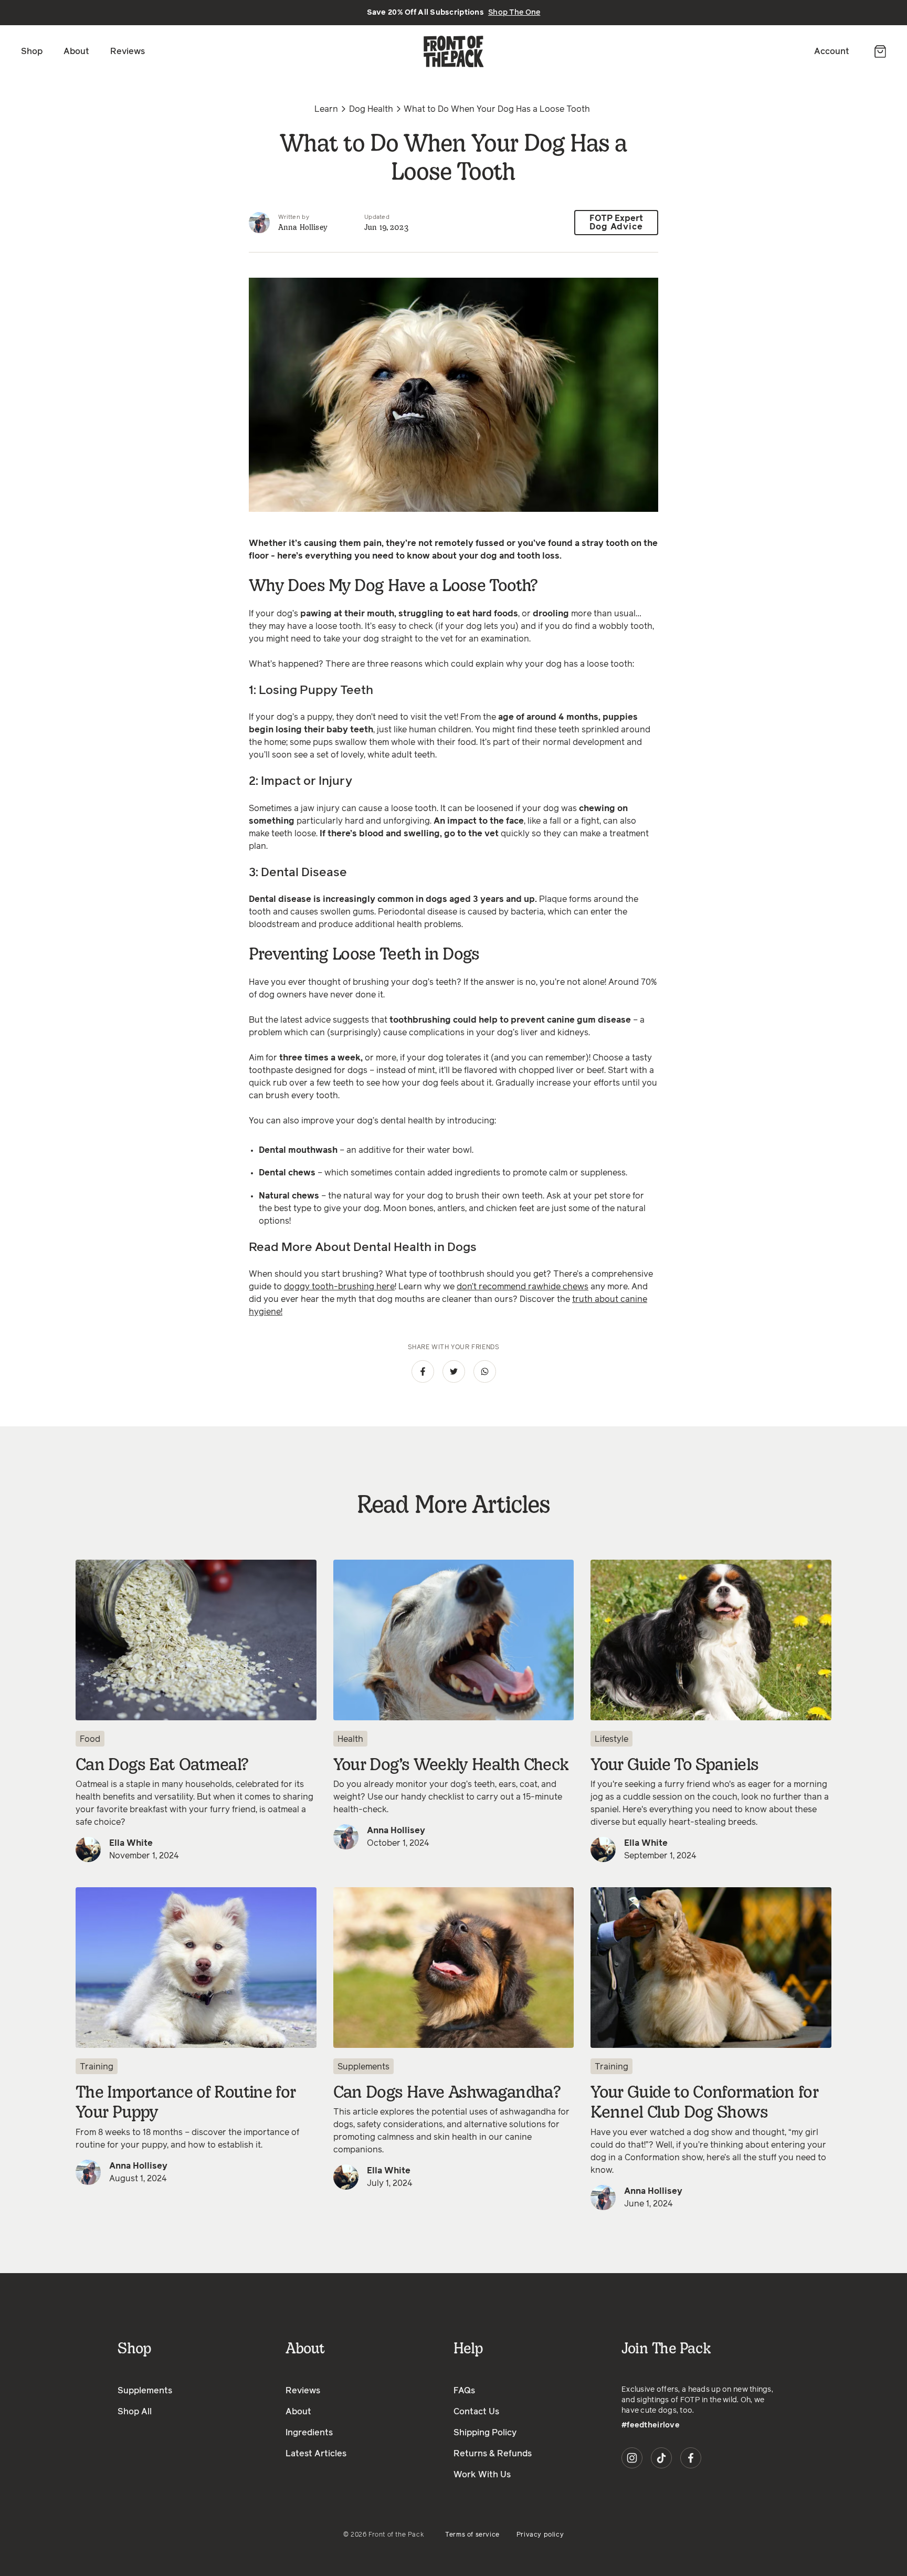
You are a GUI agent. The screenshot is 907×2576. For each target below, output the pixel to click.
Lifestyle (611, 1739)
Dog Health (371, 109)
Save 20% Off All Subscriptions (454, 13)
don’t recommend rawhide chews (523, 1287)
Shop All (135, 2412)
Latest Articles (316, 2454)
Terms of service (472, 2535)
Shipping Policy (485, 2433)
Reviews (128, 51)
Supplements (363, 2067)
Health (350, 1739)
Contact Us (476, 2412)
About (76, 51)
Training (97, 2067)
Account (832, 51)
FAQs (464, 2391)
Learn (326, 109)
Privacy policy (540, 2535)
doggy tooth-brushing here (339, 1287)
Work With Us (482, 2475)
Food (90, 1739)
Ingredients (309, 2433)
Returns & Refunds (493, 2454)
